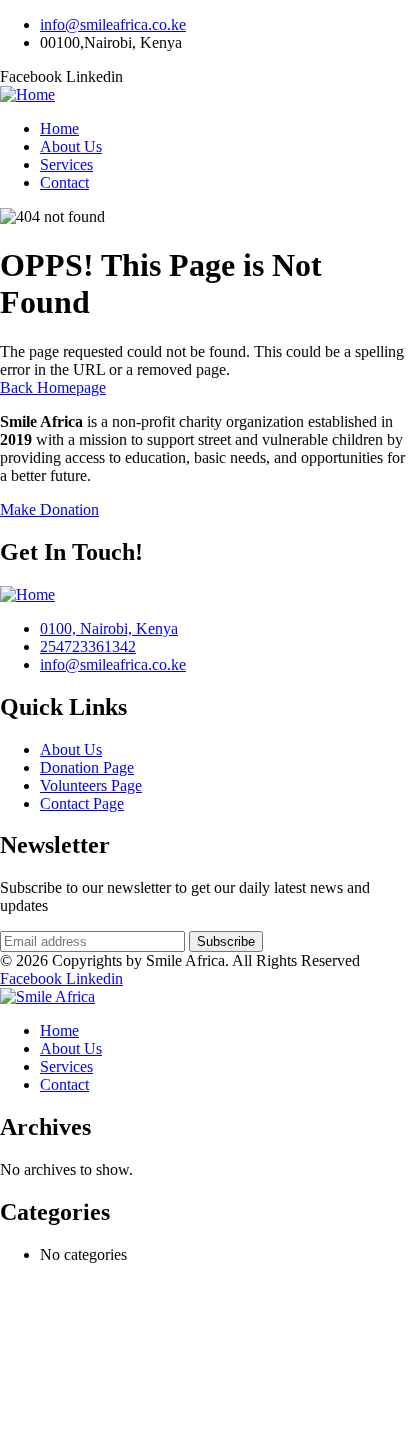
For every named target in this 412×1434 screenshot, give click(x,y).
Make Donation (49, 509)
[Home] (27, 94)
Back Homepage (53, 387)
